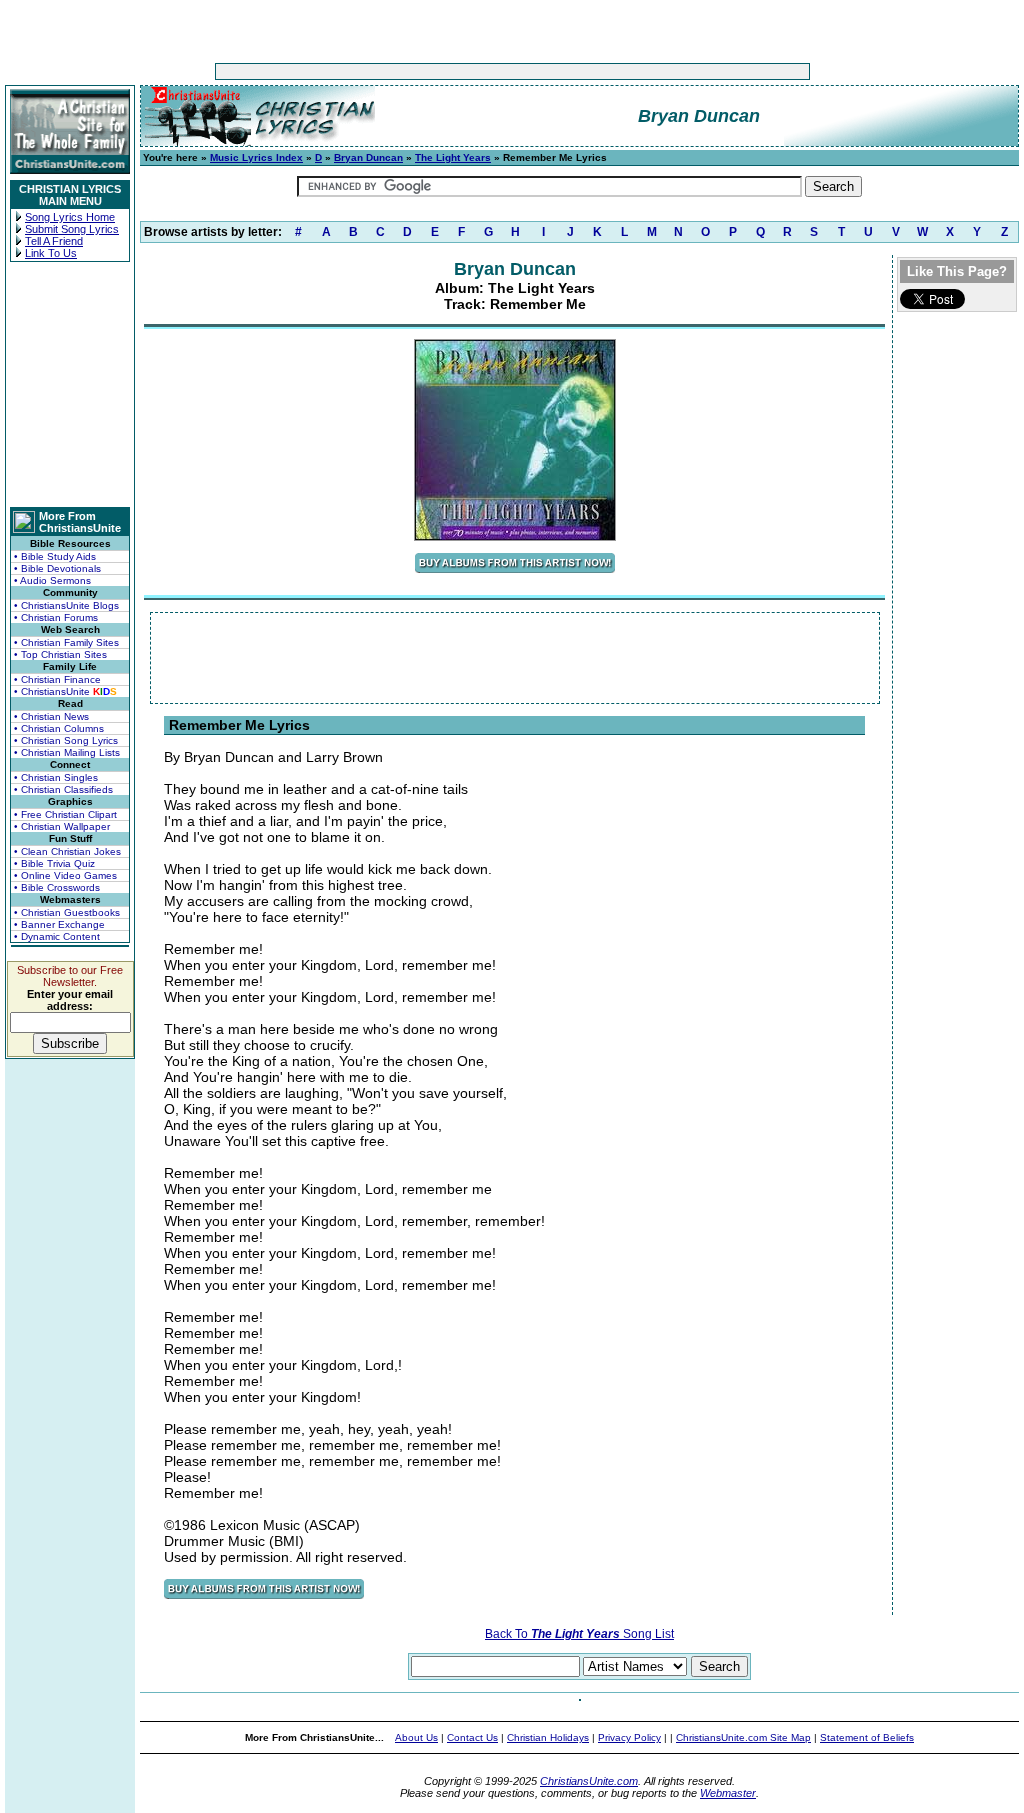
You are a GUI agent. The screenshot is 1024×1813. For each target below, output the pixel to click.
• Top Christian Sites (60, 654)
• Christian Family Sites (66, 642)
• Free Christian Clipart (65, 814)
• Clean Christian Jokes (67, 851)
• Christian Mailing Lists (67, 752)
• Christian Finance (57, 679)
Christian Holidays (548, 1737)
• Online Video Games (65, 875)
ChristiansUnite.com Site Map (743, 1737)
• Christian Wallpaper (62, 826)
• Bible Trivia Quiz (54, 863)
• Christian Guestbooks (67, 912)
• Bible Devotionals (57, 568)
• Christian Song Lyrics (66, 740)
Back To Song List (579, 1634)
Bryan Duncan (368, 157)
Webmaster (728, 1793)
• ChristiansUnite (65, 691)
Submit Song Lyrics (72, 229)
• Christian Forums (56, 617)
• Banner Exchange (59, 924)
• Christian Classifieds (63, 789)
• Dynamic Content (57, 936)
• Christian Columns (59, 728)
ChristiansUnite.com (589, 1781)
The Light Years (453, 157)
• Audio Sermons (52, 580)
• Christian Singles (56, 777)
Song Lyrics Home (70, 217)
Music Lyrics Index (256, 157)
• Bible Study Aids (55, 556)
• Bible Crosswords (57, 887)
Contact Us (472, 1737)
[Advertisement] (450, 71)
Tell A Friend (54, 241)
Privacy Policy (629, 1737)
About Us (416, 1737)
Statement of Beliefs (867, 1737)
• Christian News (51, 716)
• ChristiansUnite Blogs (66, 605)
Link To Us (51, 253)
